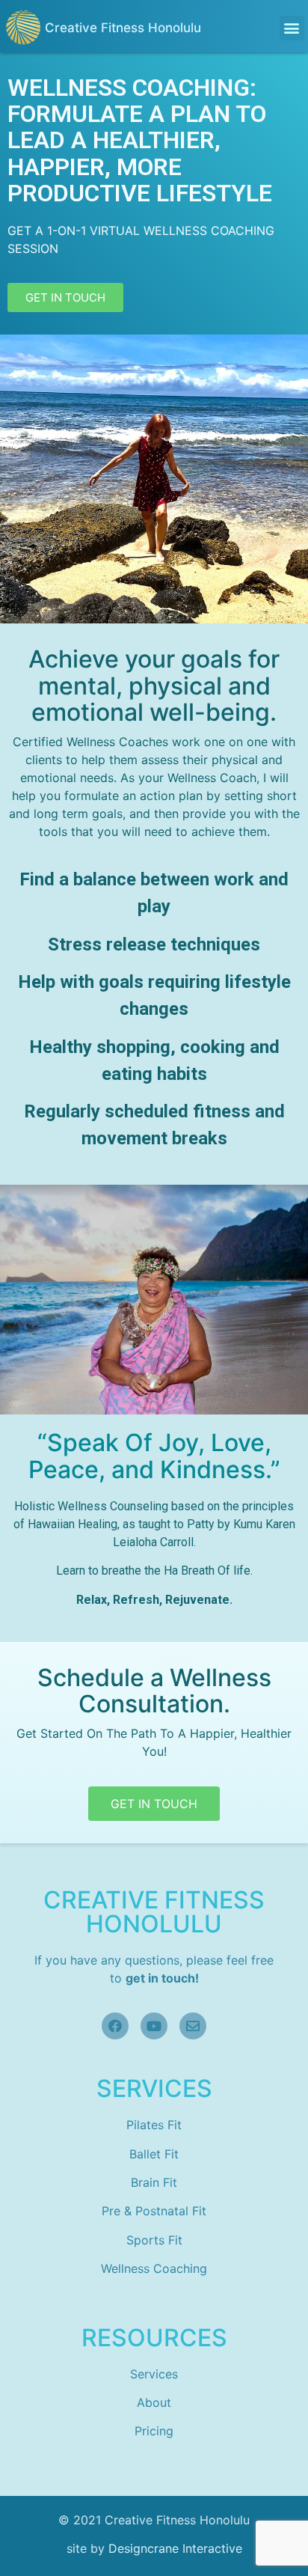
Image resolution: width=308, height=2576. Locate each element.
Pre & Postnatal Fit (154, 2211)
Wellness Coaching (154, 2268)
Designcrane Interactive (175, 2548)
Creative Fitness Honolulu (123, 28)
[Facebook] (115, 2026)
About (154, 2402)
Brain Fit (154, 2182)
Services (154, 2374)
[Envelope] (193, 2026)
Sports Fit (154, 2240)
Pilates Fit (154, 2125)
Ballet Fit (154, 2154)
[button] (292, 28)
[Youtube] (154, 2026)
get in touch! (162, 1978)
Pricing (154, 2431)
